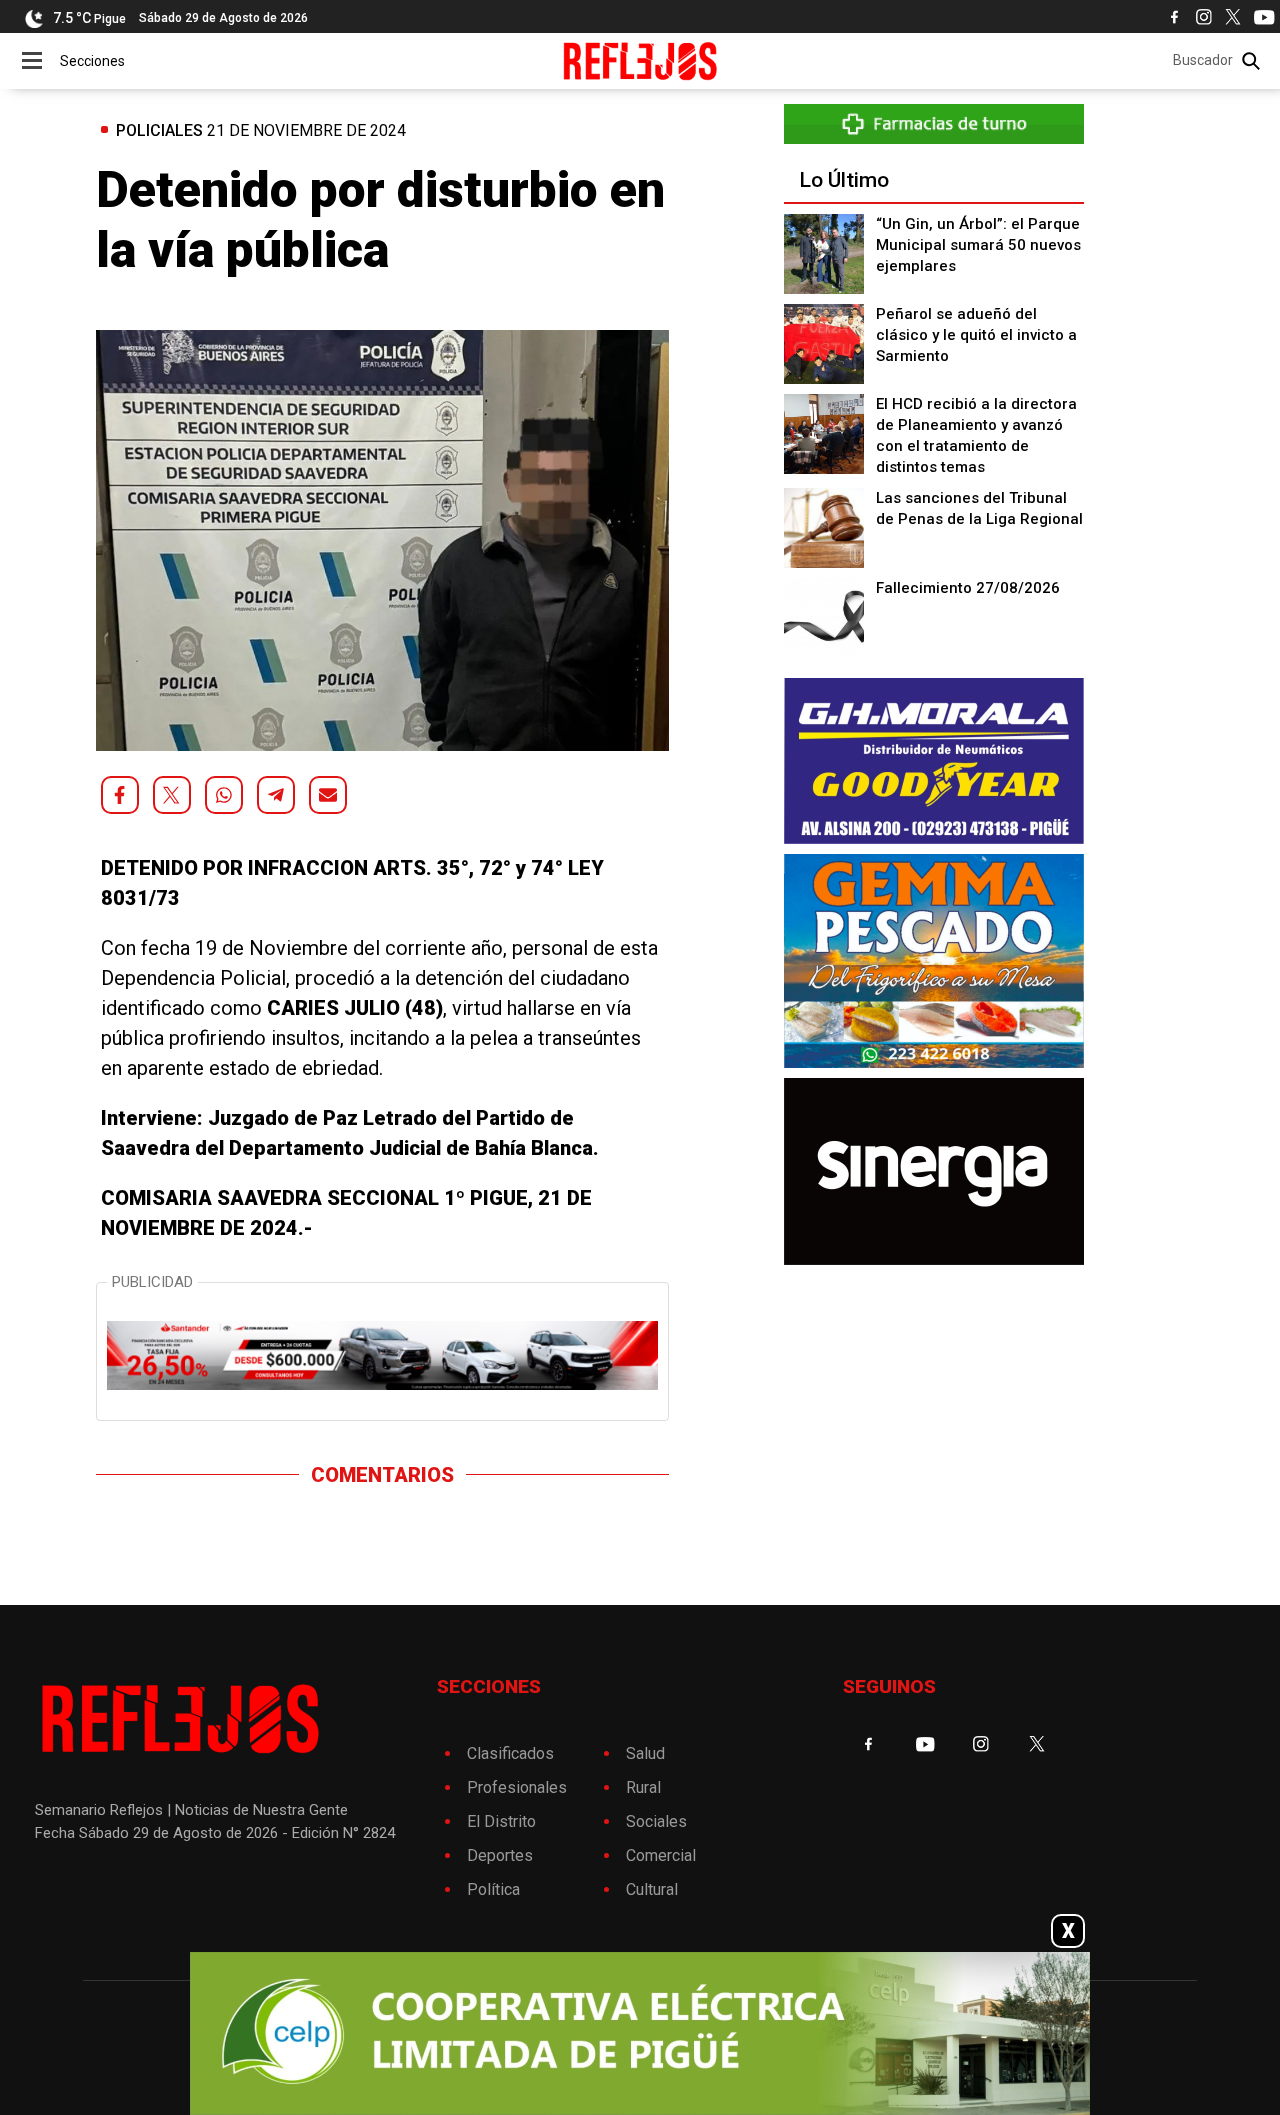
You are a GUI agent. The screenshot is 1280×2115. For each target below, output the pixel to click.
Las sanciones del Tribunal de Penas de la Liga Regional (979, 508)
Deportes (500, 1855)
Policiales (159, 130)
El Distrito (501, 1821)
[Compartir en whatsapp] (224, 795)
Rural (643, 1787)
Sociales (656, 1821)
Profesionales (517, 1787)
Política (493, 1889)
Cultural (652, 1889)
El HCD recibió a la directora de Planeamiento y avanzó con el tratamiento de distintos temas (976, 435)
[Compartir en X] (172, 795)
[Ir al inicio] (640, 61)
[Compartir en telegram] (276, 795)
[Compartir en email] (328, 795)
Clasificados (510, 1753)
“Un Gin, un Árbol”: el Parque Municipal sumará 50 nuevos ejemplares (978, 245)
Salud (645, 1753)
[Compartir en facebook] (120, 795)
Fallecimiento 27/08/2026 (968, 588)
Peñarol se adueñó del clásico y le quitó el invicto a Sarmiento (976, 335)
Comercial (661, 1855)
